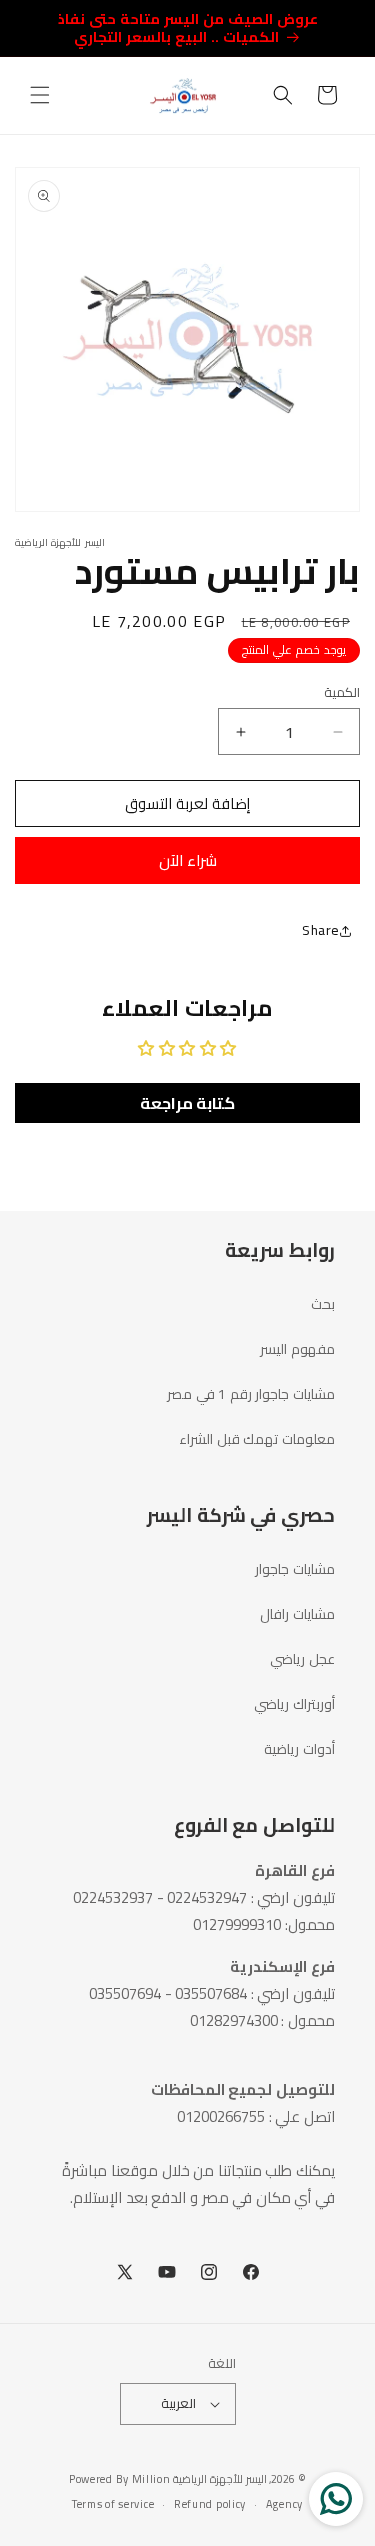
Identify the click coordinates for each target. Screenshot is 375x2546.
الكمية (342, 693)
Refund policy (210, 2504)
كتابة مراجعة (188, 1103)
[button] (40, 95)
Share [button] (321, 930)
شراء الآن (188, 860)
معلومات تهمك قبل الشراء (257, 1439)
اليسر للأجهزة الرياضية (219, 2479)
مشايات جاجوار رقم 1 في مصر (251, 1394)
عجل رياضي (302, 1659)
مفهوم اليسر (297, 1349)
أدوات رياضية (299, 1749)
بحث (323, 1304)
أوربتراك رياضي (294, 1704)
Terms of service (113, 2504)
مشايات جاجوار (295, 1569)
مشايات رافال (297, 1614)
